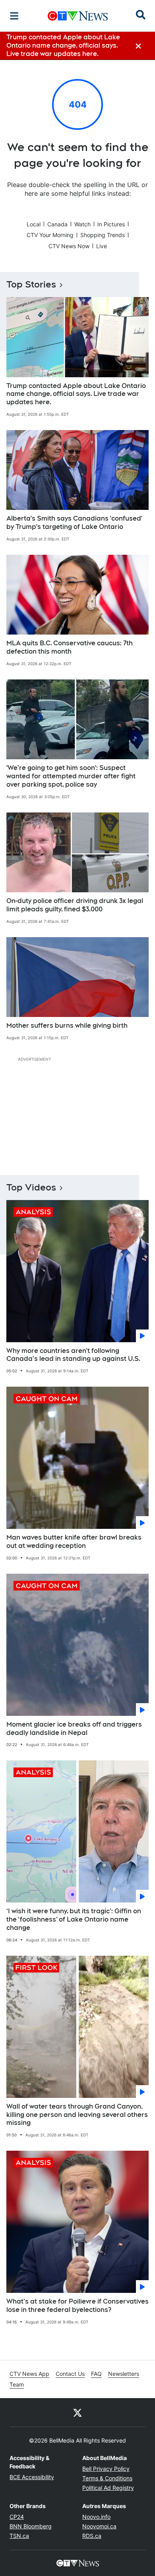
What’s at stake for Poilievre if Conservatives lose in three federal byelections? (77, 2306)
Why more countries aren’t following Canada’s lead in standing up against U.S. (73, 1355)
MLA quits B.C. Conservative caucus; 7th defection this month (70, 647)
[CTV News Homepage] (78, 16)
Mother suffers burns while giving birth (67, 1026)
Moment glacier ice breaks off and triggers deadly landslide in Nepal (74, 1729)
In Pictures (111, 224)
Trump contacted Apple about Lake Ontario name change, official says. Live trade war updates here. (76, 394)
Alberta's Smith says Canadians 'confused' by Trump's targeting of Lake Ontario (74, 523)
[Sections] (14, 16)
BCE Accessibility (32, 2477)
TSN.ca (19, 2536)
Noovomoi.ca (99, 2526)
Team (17, 2384)
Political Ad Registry (108, 2488)
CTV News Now (69, 246)
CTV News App (29, 2374)
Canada (57, 224)
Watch (82, 224)
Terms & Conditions (107, 2478)
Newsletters (124, 2374)
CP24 (17, 2517)
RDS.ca (92, 2536)
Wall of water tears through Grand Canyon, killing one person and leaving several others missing (77, 2115)
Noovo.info (96, 2517)
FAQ (96, 2374)
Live (102, 246)
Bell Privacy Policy (106, 2469)
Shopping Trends (103, 235)
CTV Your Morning (50, 235)
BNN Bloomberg (31, 2526)
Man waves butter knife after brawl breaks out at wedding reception (74, 1542)
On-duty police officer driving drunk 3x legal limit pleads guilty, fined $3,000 (75, 905)
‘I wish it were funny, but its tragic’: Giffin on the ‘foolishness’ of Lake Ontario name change (74, 1919)
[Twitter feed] (77, 2412)
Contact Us (70, 2374)
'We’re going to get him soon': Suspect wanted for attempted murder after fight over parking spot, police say (71, 776)
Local (34, 224)
